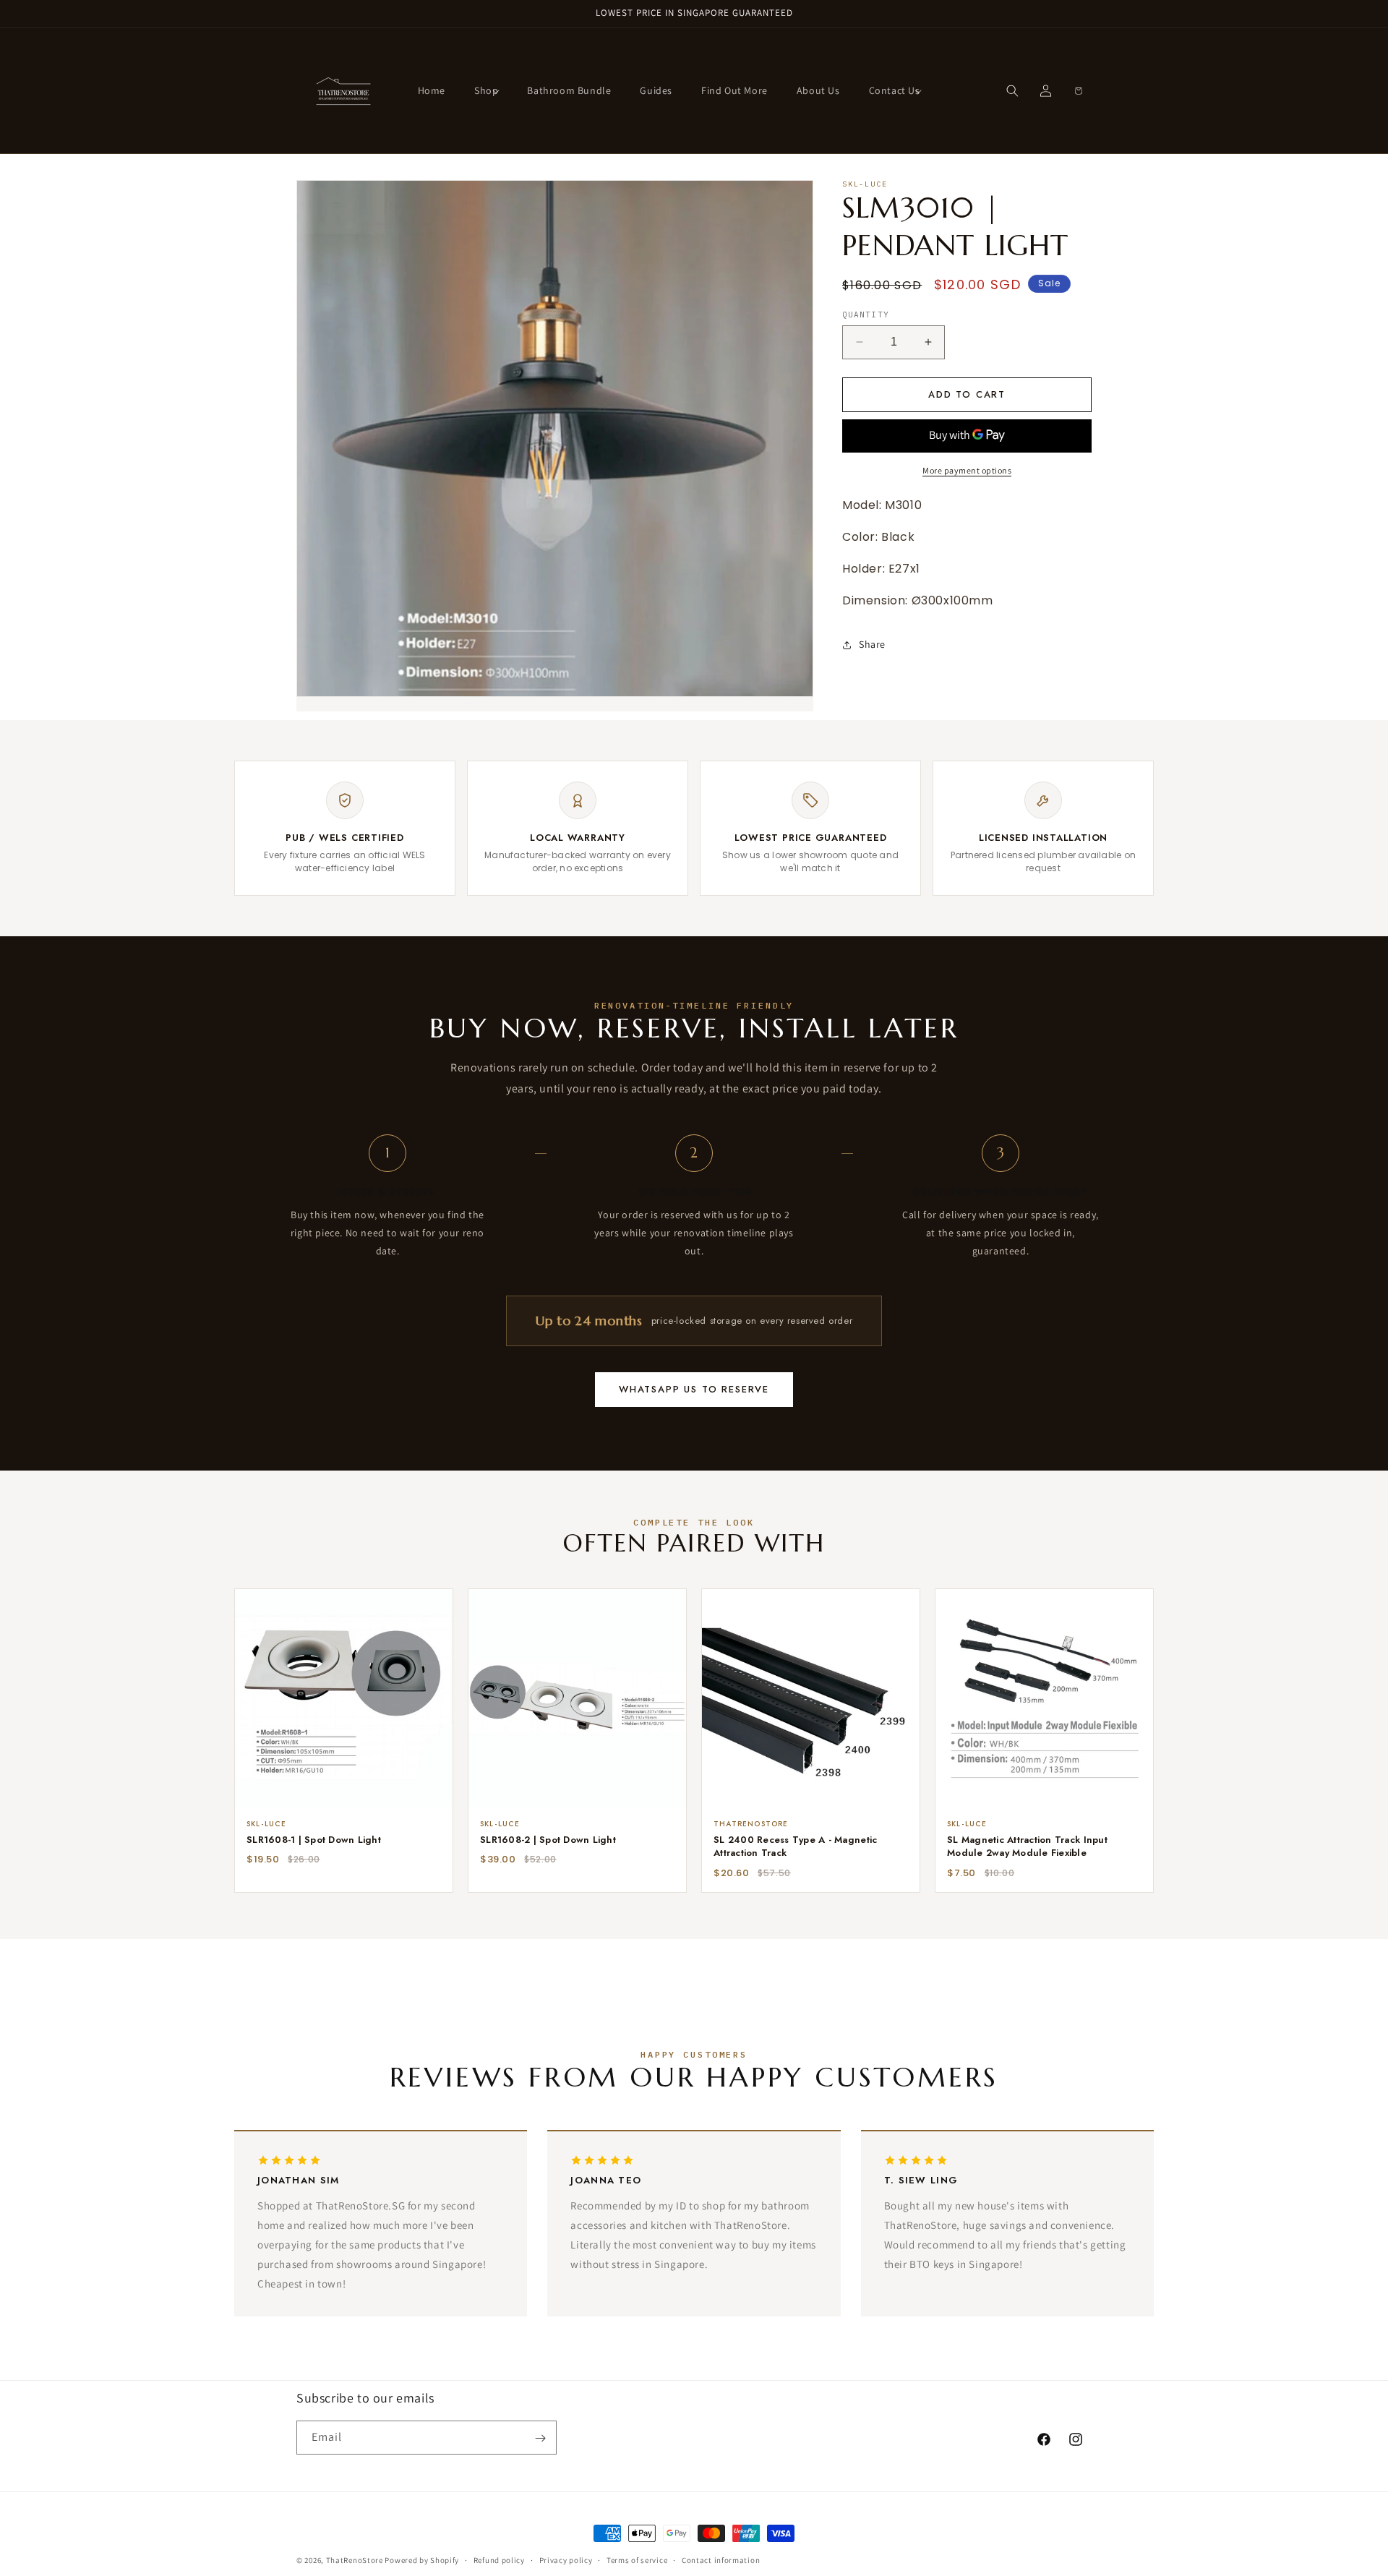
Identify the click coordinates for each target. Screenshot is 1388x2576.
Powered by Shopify (422, 2560)
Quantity (866, 314)
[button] (486, 90)
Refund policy (499, 2559)
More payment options (967, 470)
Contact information (721, 2559)
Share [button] (872, 644)
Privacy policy (566, 2559)
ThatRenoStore (355, 2560)
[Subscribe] (540, 2438)
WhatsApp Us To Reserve (694, 1389)
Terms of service (637, 2559)
